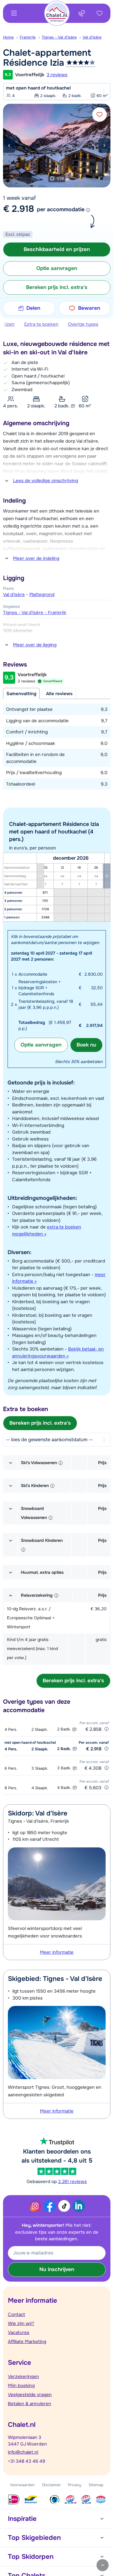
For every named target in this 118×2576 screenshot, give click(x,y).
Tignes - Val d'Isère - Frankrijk (35, 613)
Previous (9, 146)
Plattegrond (42, 595)
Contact (16, 2314)
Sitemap (96, 2485)
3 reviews (57, 75)
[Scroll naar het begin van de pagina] (103, 2565)
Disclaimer (51, 2485)
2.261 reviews (72, 2182)
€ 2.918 (19, 209)
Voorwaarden (22, 2485)
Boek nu (86, 1045)
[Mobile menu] (14, 13)
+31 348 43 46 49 (26, 2461)
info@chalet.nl (23, 2452)
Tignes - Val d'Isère (59, 37)
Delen (33, 308)
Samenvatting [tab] (21, 694)
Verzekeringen (23, 2377)
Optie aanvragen (41, 1045)
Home (8, 37)
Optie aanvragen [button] (57, 268)
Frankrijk (28, 37)
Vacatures (19, 2333)
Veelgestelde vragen (30, 2395)
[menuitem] (11, 37)
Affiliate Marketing (27, 2342)
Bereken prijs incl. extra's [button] (57, 287)
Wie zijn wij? (21, 2323)
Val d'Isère (92, 37)
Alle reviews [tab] (59, 694)
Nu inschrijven (57, 2269)
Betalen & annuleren (29, 2404)
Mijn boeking (21, 2386)
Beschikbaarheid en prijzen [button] (57, 249)
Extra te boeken (41, 324)
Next (104, 146)
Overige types (83, 324)
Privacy (75, 2485)
